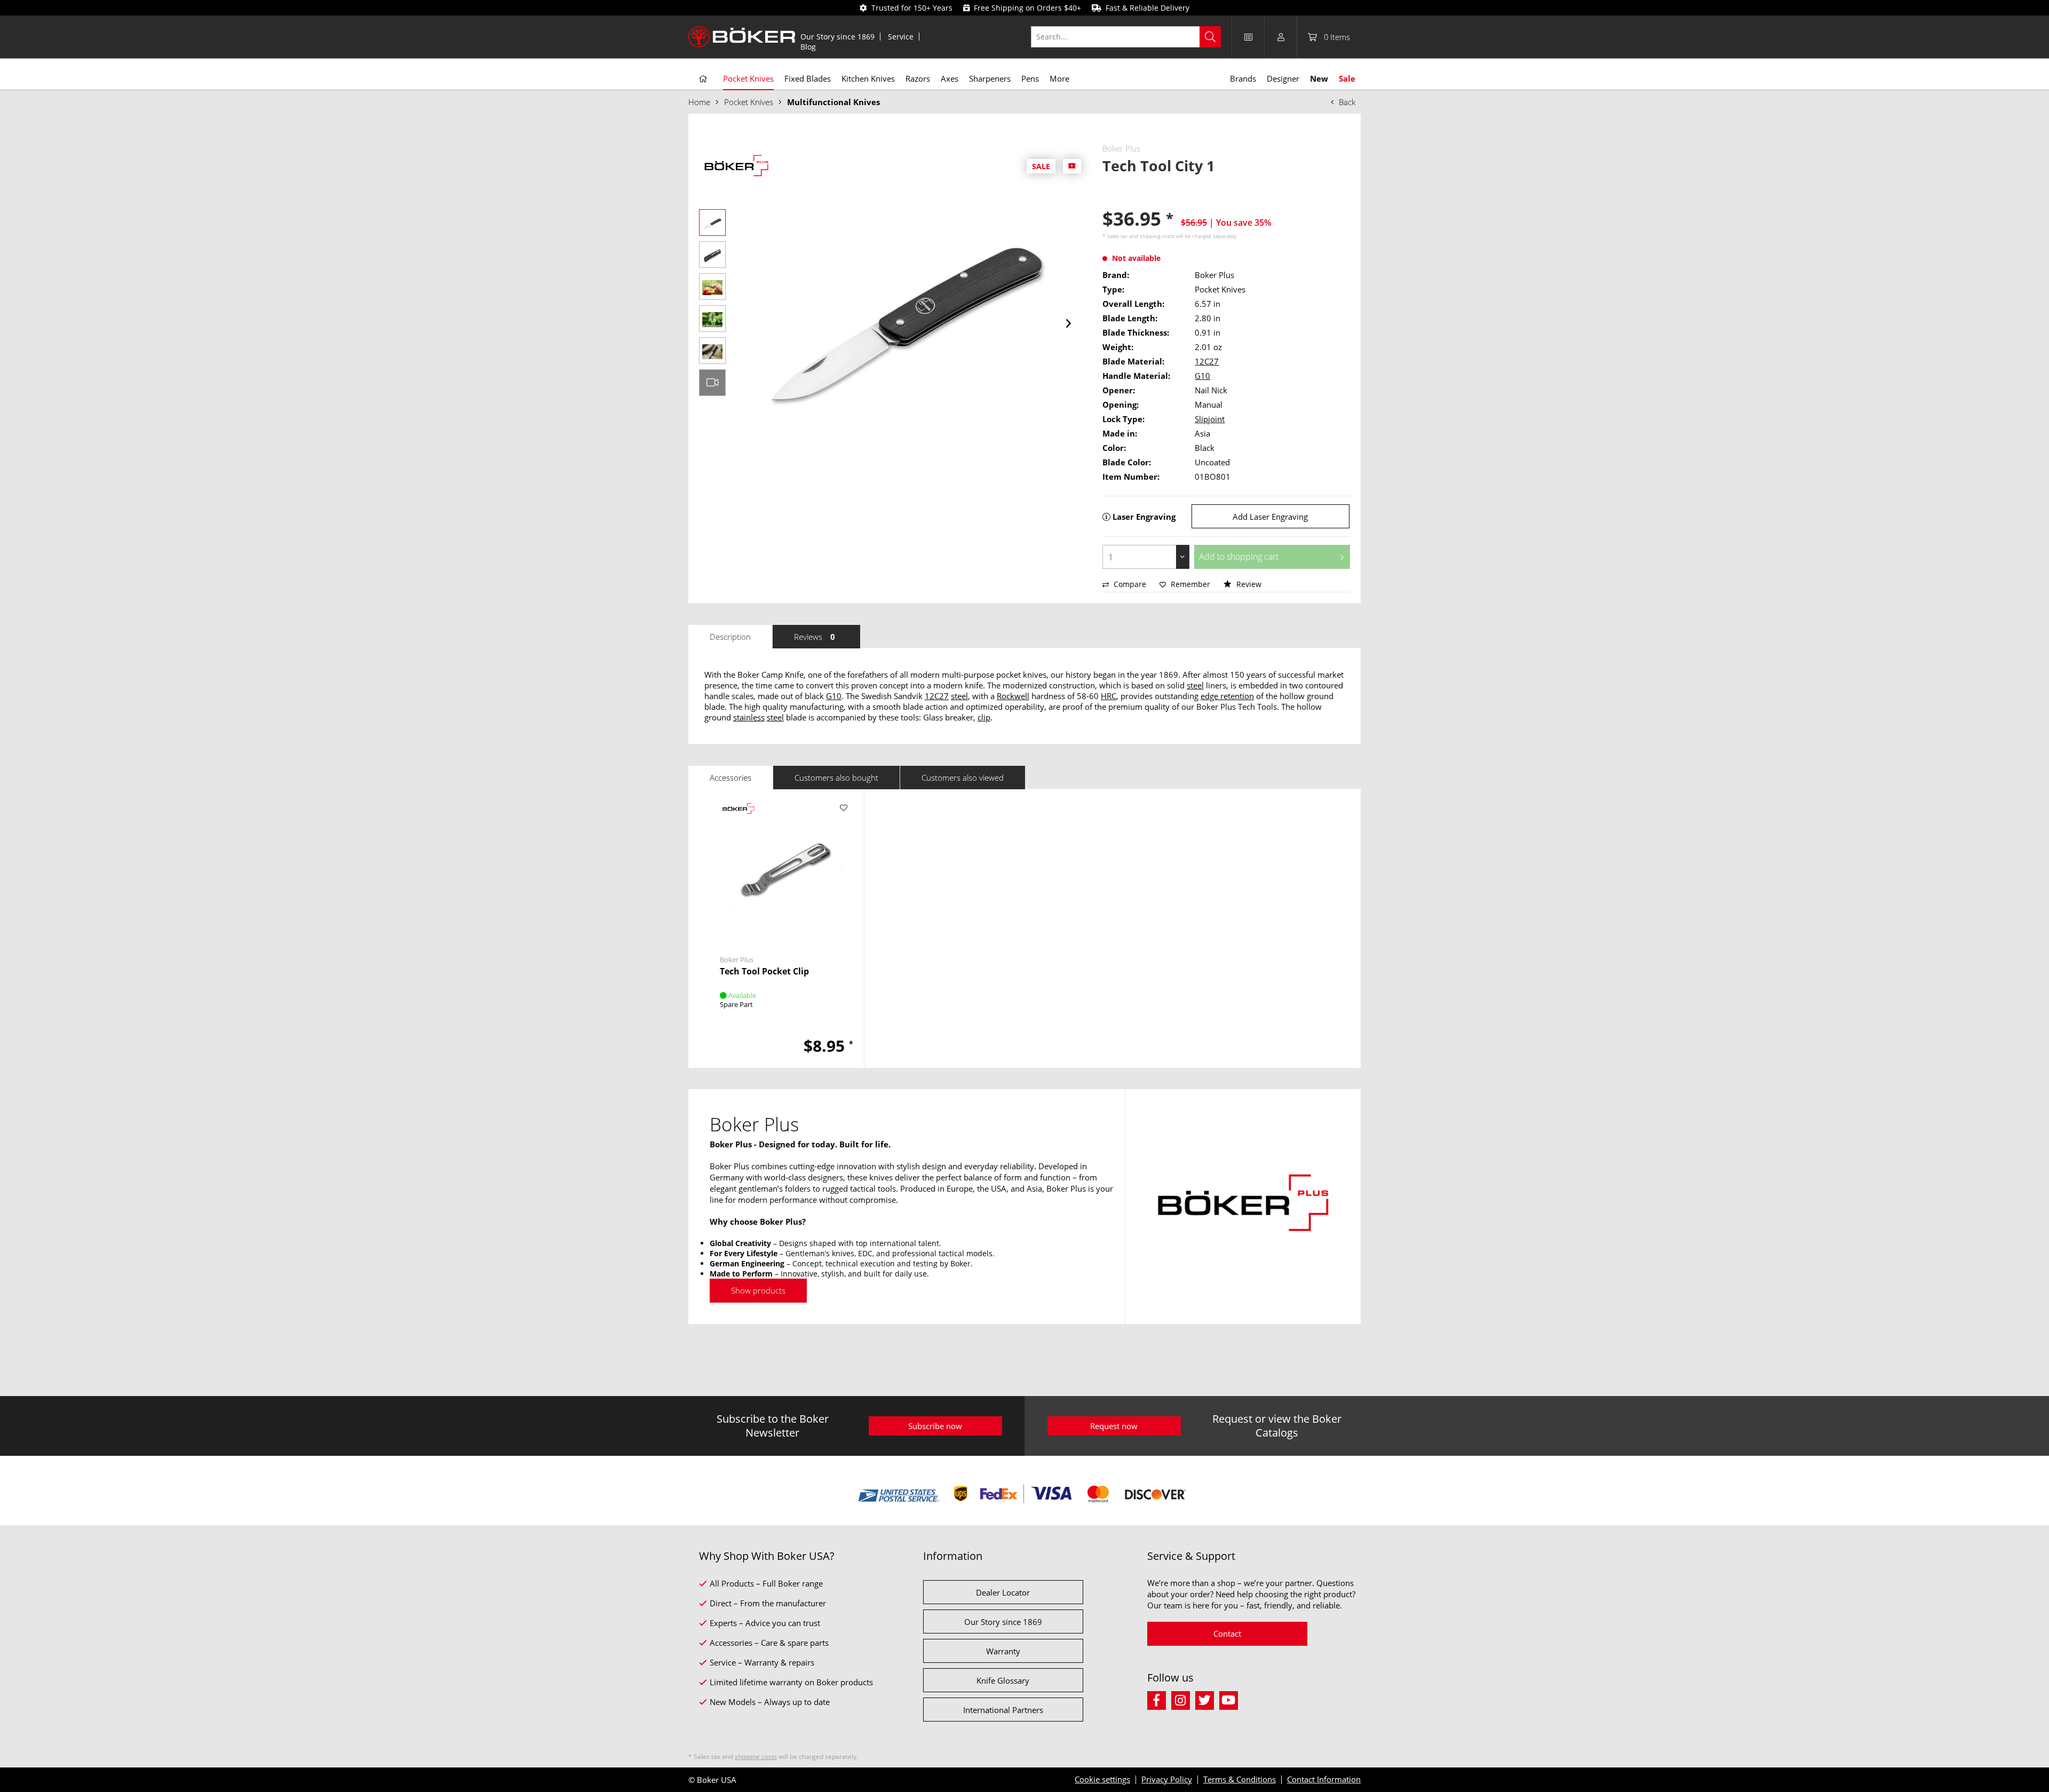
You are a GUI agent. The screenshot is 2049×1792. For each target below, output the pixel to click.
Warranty (1003, 1651)
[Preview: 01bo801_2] (712, 255)
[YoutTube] (1230, 1699)
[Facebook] (1159, 1699)
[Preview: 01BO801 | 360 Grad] (712, 383)
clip (984, 717)
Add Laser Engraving (1270, 517)
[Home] (703, 79)
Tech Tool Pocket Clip (764, 972)
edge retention (1227, 696)
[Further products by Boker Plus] (736, 167)
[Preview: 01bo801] (712, 223)
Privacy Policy (1167, 1779)
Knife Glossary (1003, 1680)
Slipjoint (1210, 419)
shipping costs (1157, 236)
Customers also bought (836, 778)
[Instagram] (1183, 1699)
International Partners (1003, 1710)
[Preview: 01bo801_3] (712, 287)
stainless (749, 717)
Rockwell (1013, 696)
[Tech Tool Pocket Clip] (784, 869)
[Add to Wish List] (844, 808)
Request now (1114, 1426)
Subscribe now (935, 1426)
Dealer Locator (1003, 1592)
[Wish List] (1248, 37)
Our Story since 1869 (837, 37)
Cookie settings (1102, 1779)
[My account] (1281, 37)
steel (1195, 685)
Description (730, 637)
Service (901, 37)
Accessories (730, 778)
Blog (808, 47)
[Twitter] (1207, 1699)
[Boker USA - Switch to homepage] (742, 37)
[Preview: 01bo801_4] (712, 319)
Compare (1129, 584)
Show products (758, 1290)
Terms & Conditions (1240, 1779)
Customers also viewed (963, 778)
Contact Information (1324, 1779)
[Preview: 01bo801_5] (712, 351)
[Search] (1210, 37)
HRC (1109, 696)
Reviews (815, 637)
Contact (1227, 1634)
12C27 (1207, 361)
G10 (1202, 376)
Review (1248, 584)
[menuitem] (838, 37)
